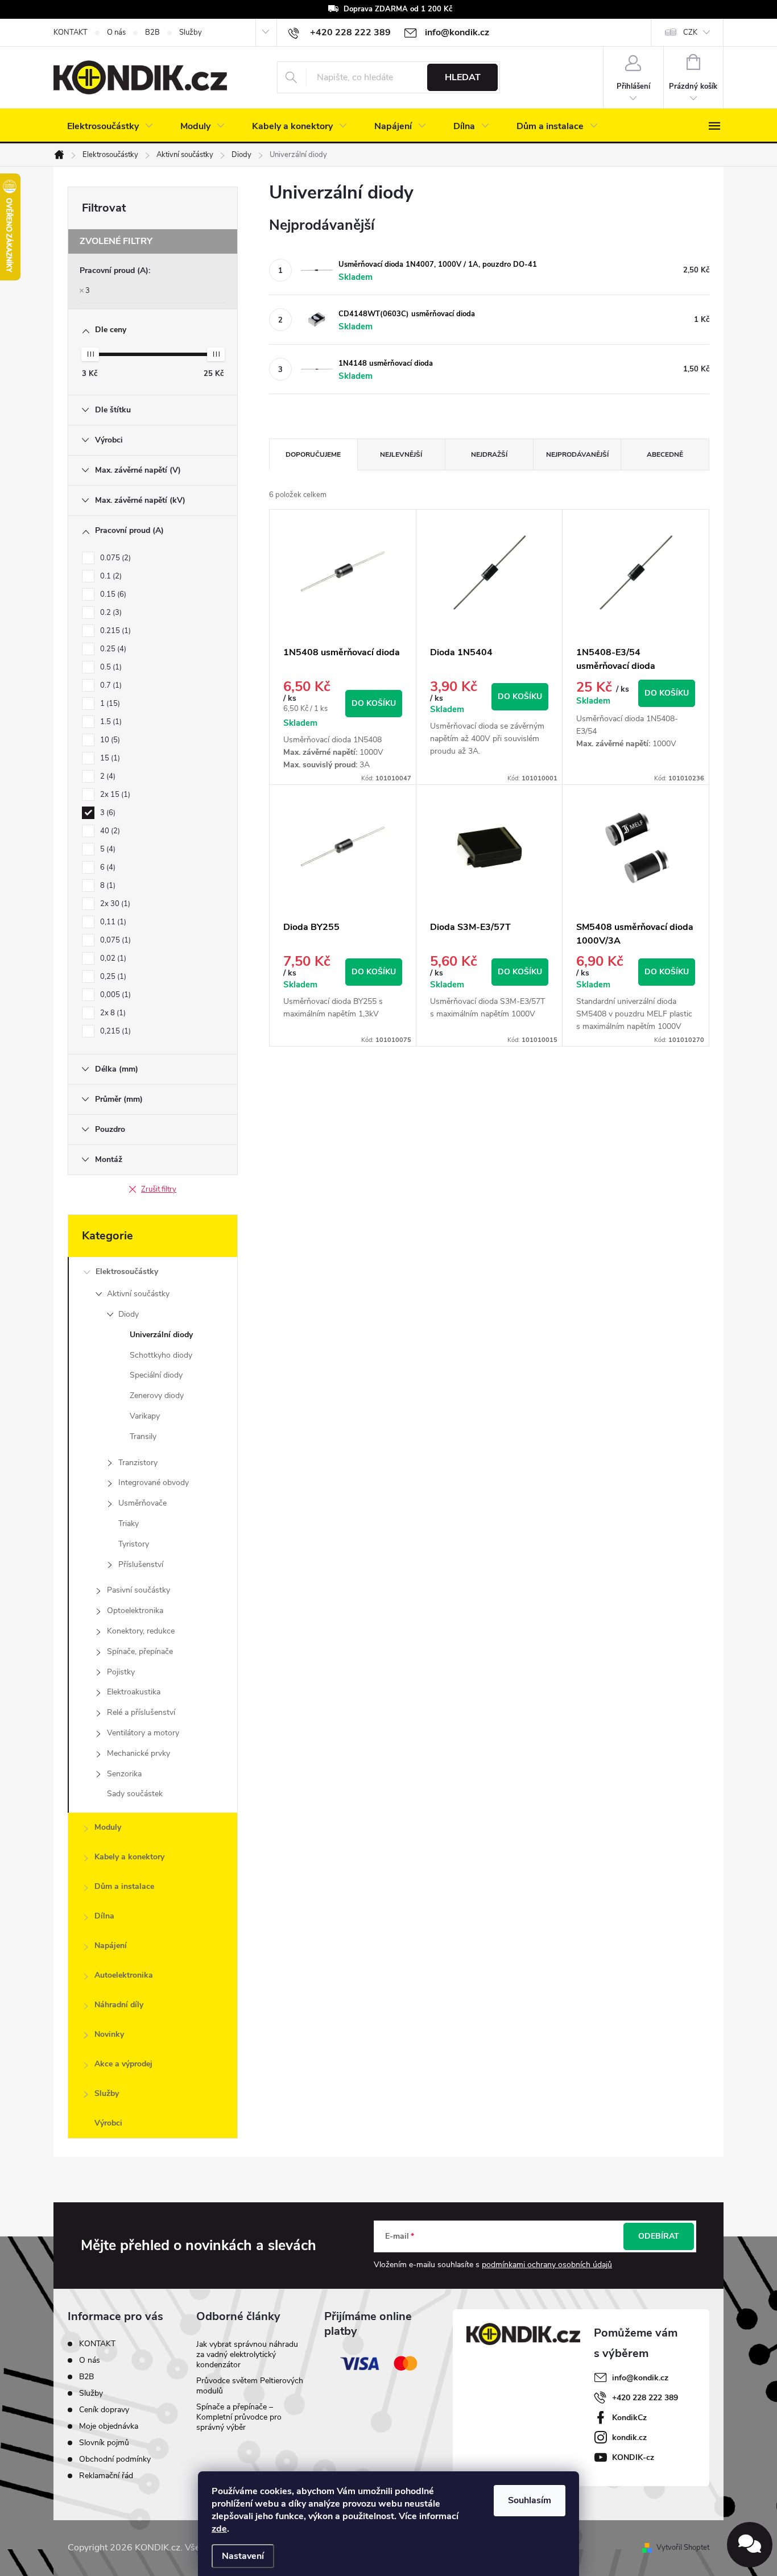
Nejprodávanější (577, 454)
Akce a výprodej (123, 2064)
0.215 (114, 631)
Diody (129, 1314)
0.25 (112, 649)
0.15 (112, 594)
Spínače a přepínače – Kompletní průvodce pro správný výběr (239, 2417)
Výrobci (108, 2123)
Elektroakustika (134, 1692)
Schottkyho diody (161, 1355)
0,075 (114, 940)
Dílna (104, 1916)
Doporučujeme (313, 454)
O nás (116, 32)
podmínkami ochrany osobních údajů (547, 2265)
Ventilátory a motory (143, 1733)
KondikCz (629, 2418)
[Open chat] (750, 2545)
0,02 (112, 958)
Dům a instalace (124, 1886)
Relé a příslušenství (141, 1712)
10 (109, 740)
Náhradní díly (119, 2005)
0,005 (114, 995)
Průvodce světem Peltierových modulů (250, 2386)
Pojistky (121, 1672)
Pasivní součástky (139, 1590)
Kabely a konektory (129, 1857)
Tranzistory (138, 1463)
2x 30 (114, 904)
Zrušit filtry (159, 1189)
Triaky (129, 1523)
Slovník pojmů (104, 2443)
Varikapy (145, 1416)
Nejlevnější (401, 454)
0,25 (112, 977)
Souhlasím (530, 2500)
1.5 (110, 722)
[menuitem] (110, 126)
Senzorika (124, 1774)
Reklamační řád (106, 2476)
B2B (152, 32)
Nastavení (243, 2556)
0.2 (110, 613)
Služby (191, 32)
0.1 (110, 576)
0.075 (114, 558)
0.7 (110, 685)
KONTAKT (71, 32)
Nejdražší (489, 454)
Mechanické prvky (139, 1753)
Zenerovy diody (157, 1395)
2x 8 (112, 1013)
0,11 (112, 922)
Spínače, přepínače (140, 1651)
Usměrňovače (142, 1503)
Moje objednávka (109, 2426)
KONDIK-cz (633, 2457)
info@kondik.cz (640, 2378)
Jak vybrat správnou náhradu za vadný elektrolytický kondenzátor (247, 2354)
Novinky (109, 2034)
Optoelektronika (135, 1610)
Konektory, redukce (141, 1631)
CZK (690, 32)
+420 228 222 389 (645, 2398)
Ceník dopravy (104, 2410)
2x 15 (114, 795)
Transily (143, 1436)
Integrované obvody (154, 1483)
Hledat (463, 77)
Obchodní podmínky (115, 2459)
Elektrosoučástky (127, 1272)
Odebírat (659, 2236)
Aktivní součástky (138, 1294)
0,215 (114, 1031)
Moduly (108, 1827)
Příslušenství (141, 1564)
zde (219, 2529)
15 (109, 758)
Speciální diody (156, 1375)
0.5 (110, 667)
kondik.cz (629, 2438)
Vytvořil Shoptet (683, 2548)
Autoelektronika (124, 1975)
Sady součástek (135, 1794)
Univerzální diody (161, 1335)
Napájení (111, 1946)
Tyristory (134, 1544)
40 (109, 831)
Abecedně (665, 454)
